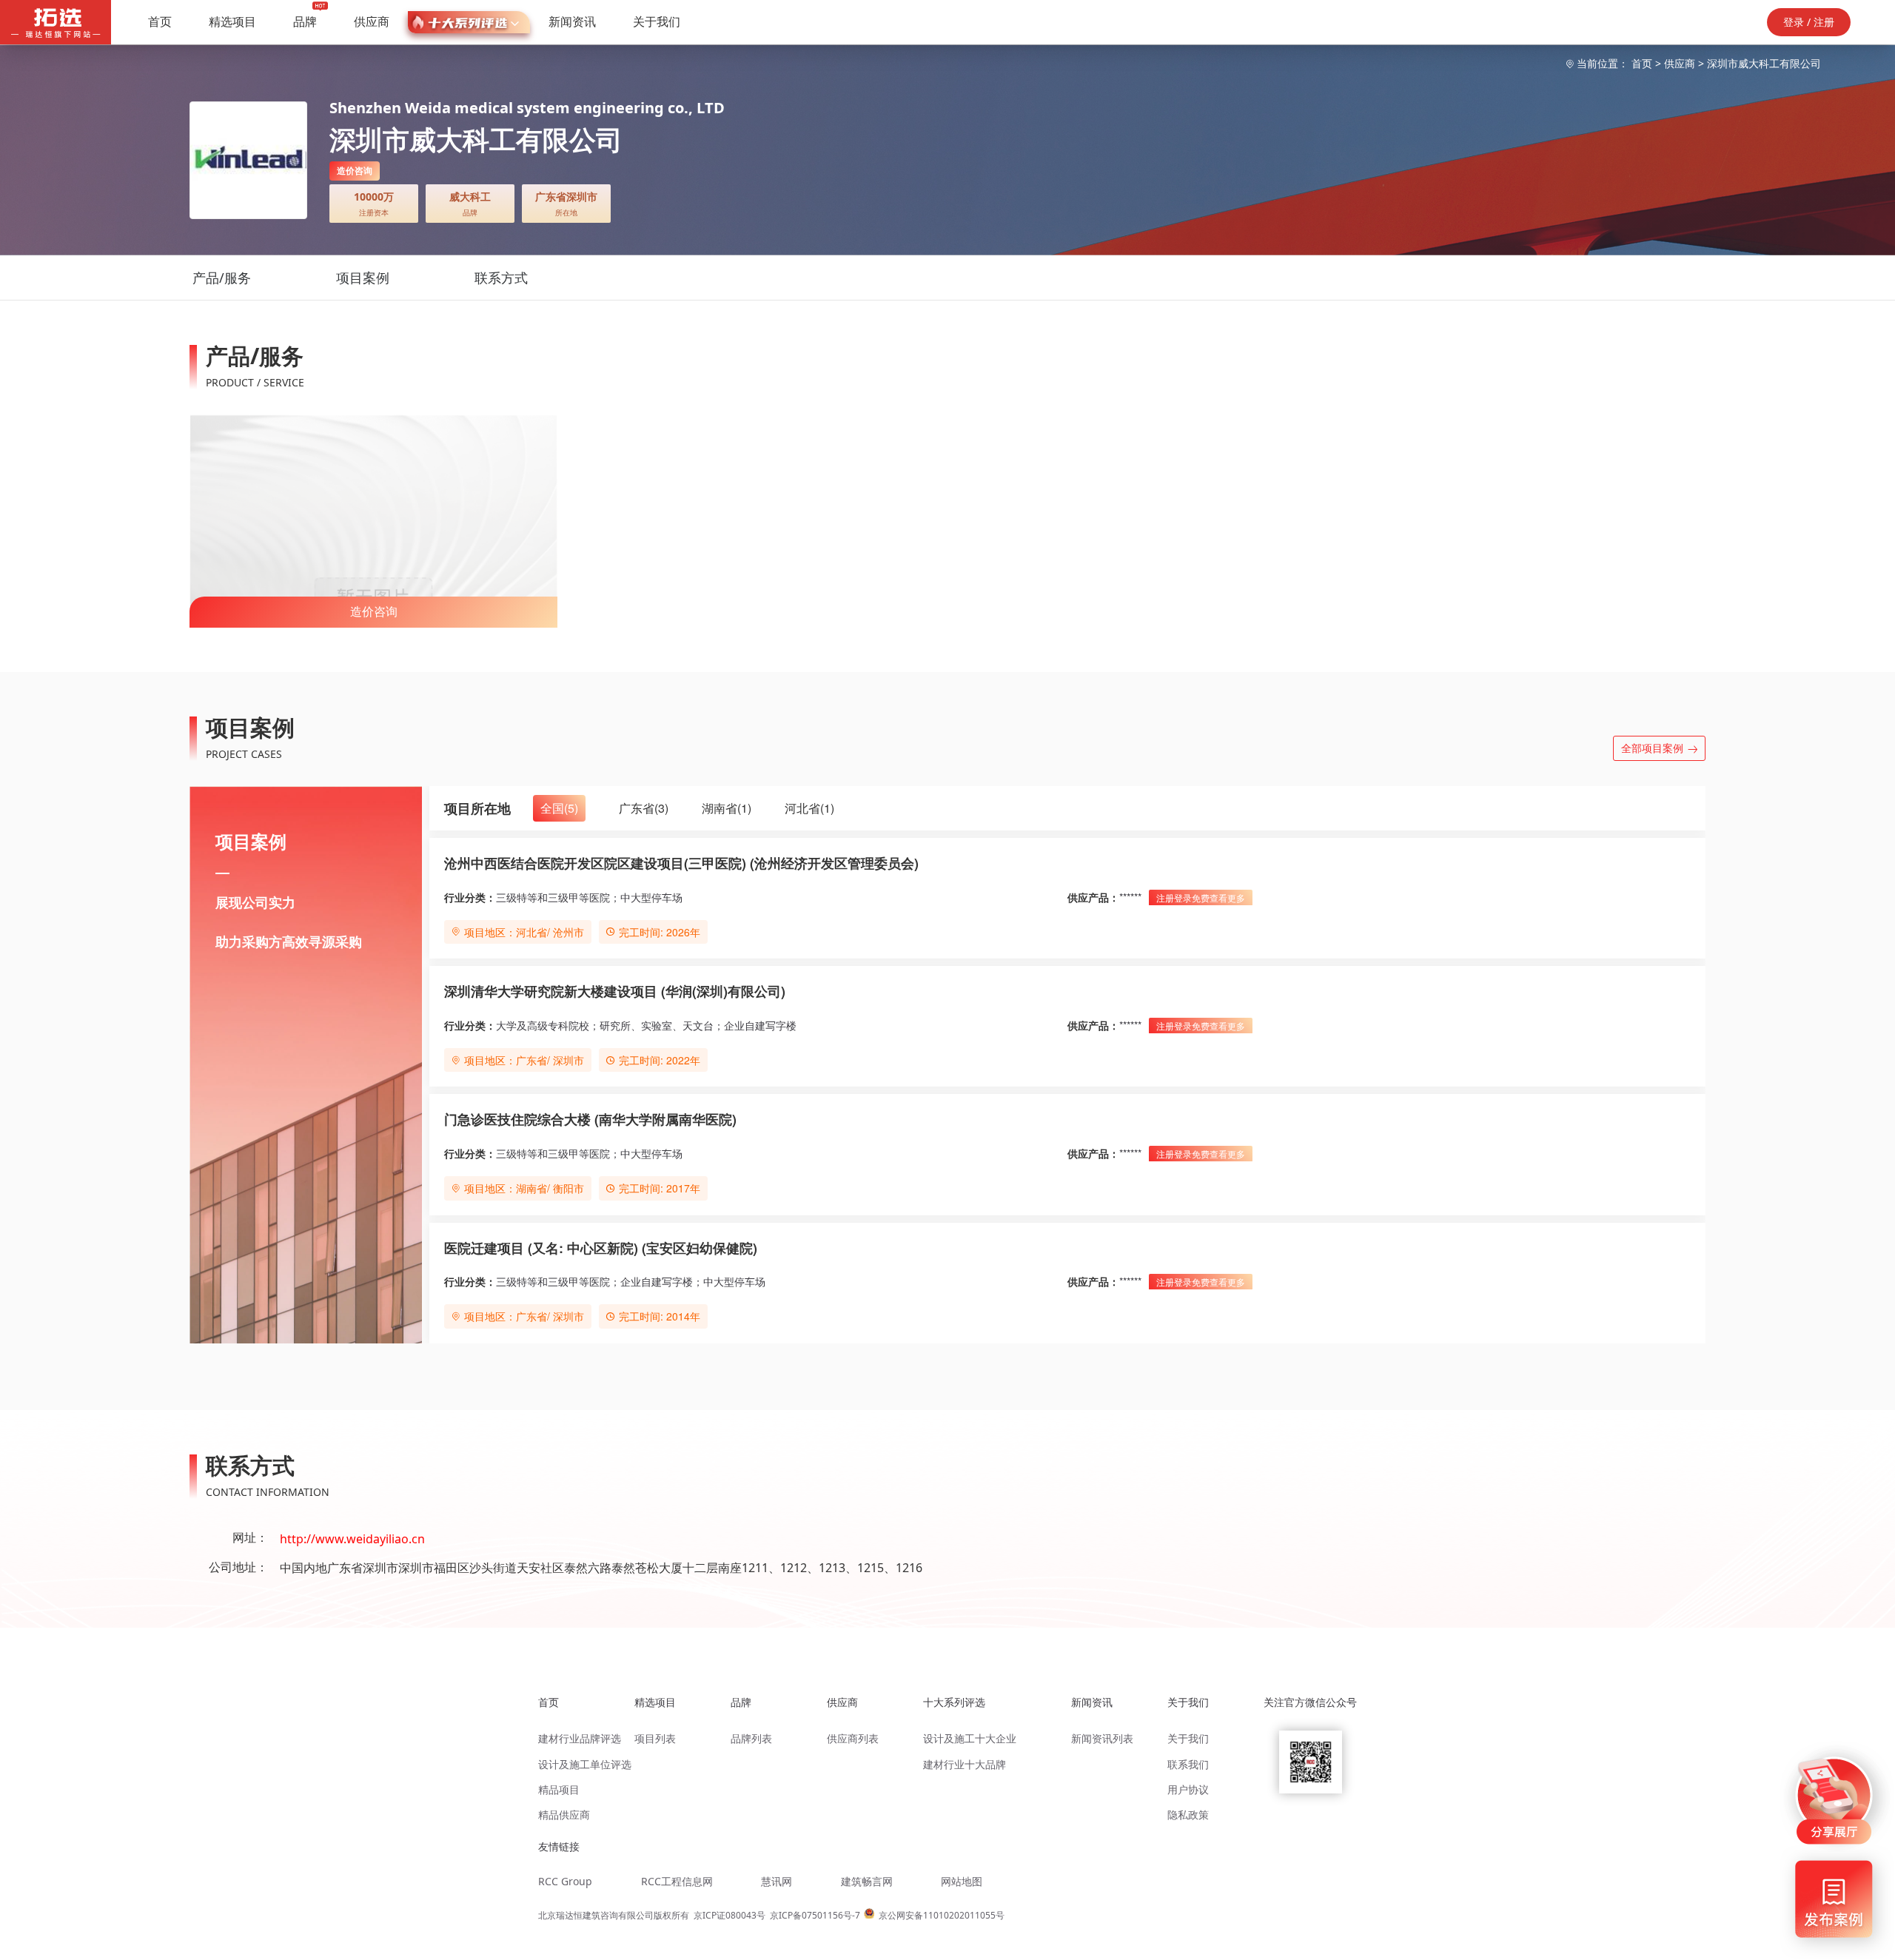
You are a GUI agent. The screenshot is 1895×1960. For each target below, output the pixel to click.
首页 (160, 21)
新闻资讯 (572, 21)
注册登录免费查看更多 (1201, 897)
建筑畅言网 (867, 1881)
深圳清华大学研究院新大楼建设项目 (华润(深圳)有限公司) (615, 991)
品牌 (305, 21)
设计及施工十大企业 (970, 1738)
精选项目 (232, 21)
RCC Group (565, 1881)
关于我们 (657, 21)
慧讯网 (777, 1881)
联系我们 (1188, 1764)
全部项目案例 (1652, 748)
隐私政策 (1188, 1815)
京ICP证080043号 (730, 1915)
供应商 (372, 21)
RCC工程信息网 (677, 1881)
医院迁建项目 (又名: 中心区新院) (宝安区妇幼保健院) (601, 1248)
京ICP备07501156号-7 (815, 1915)
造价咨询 (374, 611)
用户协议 (1188, 1789)
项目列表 (655, 1738)
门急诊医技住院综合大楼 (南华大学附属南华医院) (590, 1119)
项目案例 (363, 278)
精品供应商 (564, 1815)
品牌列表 (751, 1738)
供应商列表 (853, 1738)
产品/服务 (222, 278)
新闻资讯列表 (1102, 1738)
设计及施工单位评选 (585, 1764)
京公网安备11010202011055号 (942, 1915)
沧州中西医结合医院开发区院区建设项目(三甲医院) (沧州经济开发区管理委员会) (681, 863)
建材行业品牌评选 (580, 1738)
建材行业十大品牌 (965, 1764)
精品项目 (559, 1789)
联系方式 (501, 278)
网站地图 (962, 1881)
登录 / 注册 (1809, 22)
